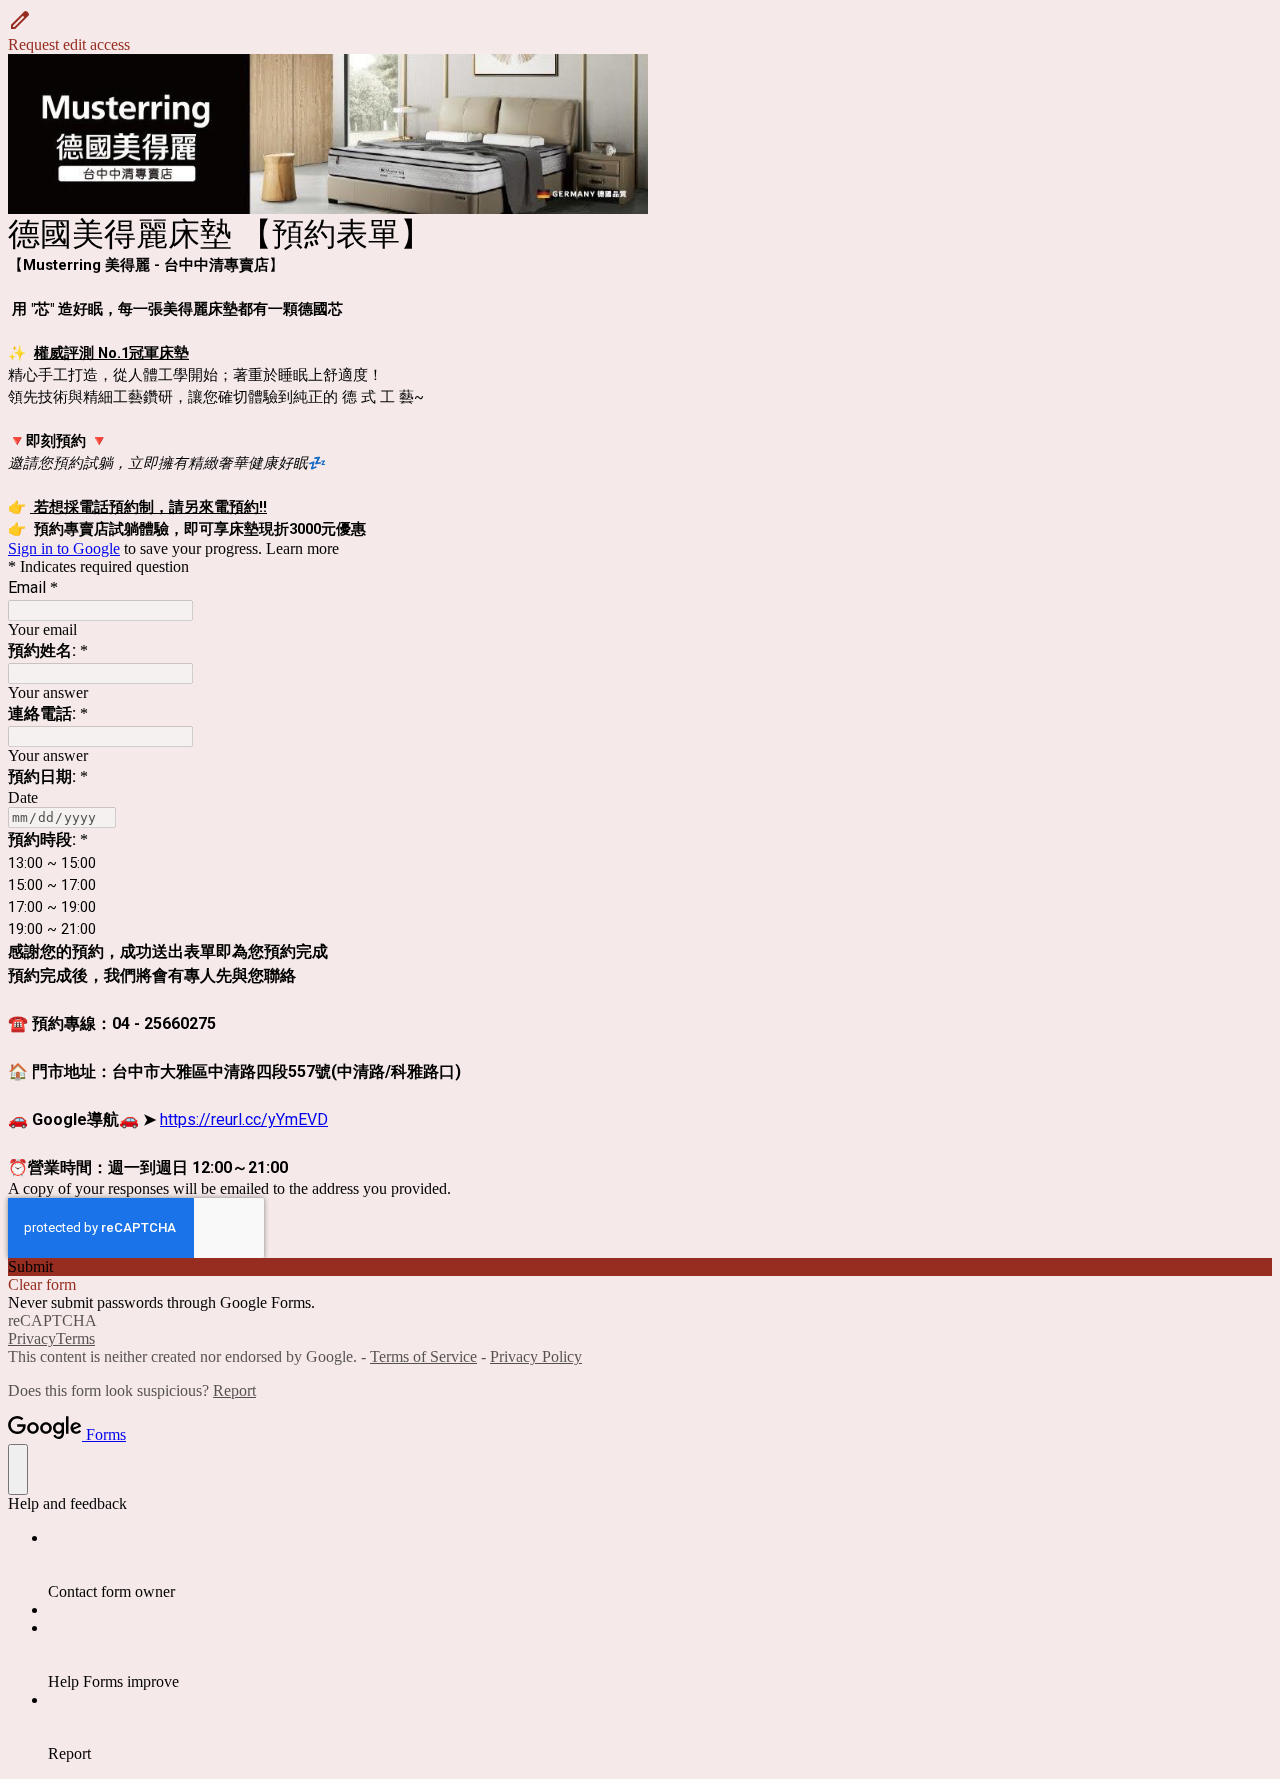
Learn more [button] (302, 548)
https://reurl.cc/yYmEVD (244, 1119)
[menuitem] (660, 1565)
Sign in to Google (64, 548)
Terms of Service (423, 1356)
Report (234, 1390)
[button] (640, 31)
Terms (75, 1338)
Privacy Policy (536, 1356)
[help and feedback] (18, 1469)
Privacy (32, 1338)
